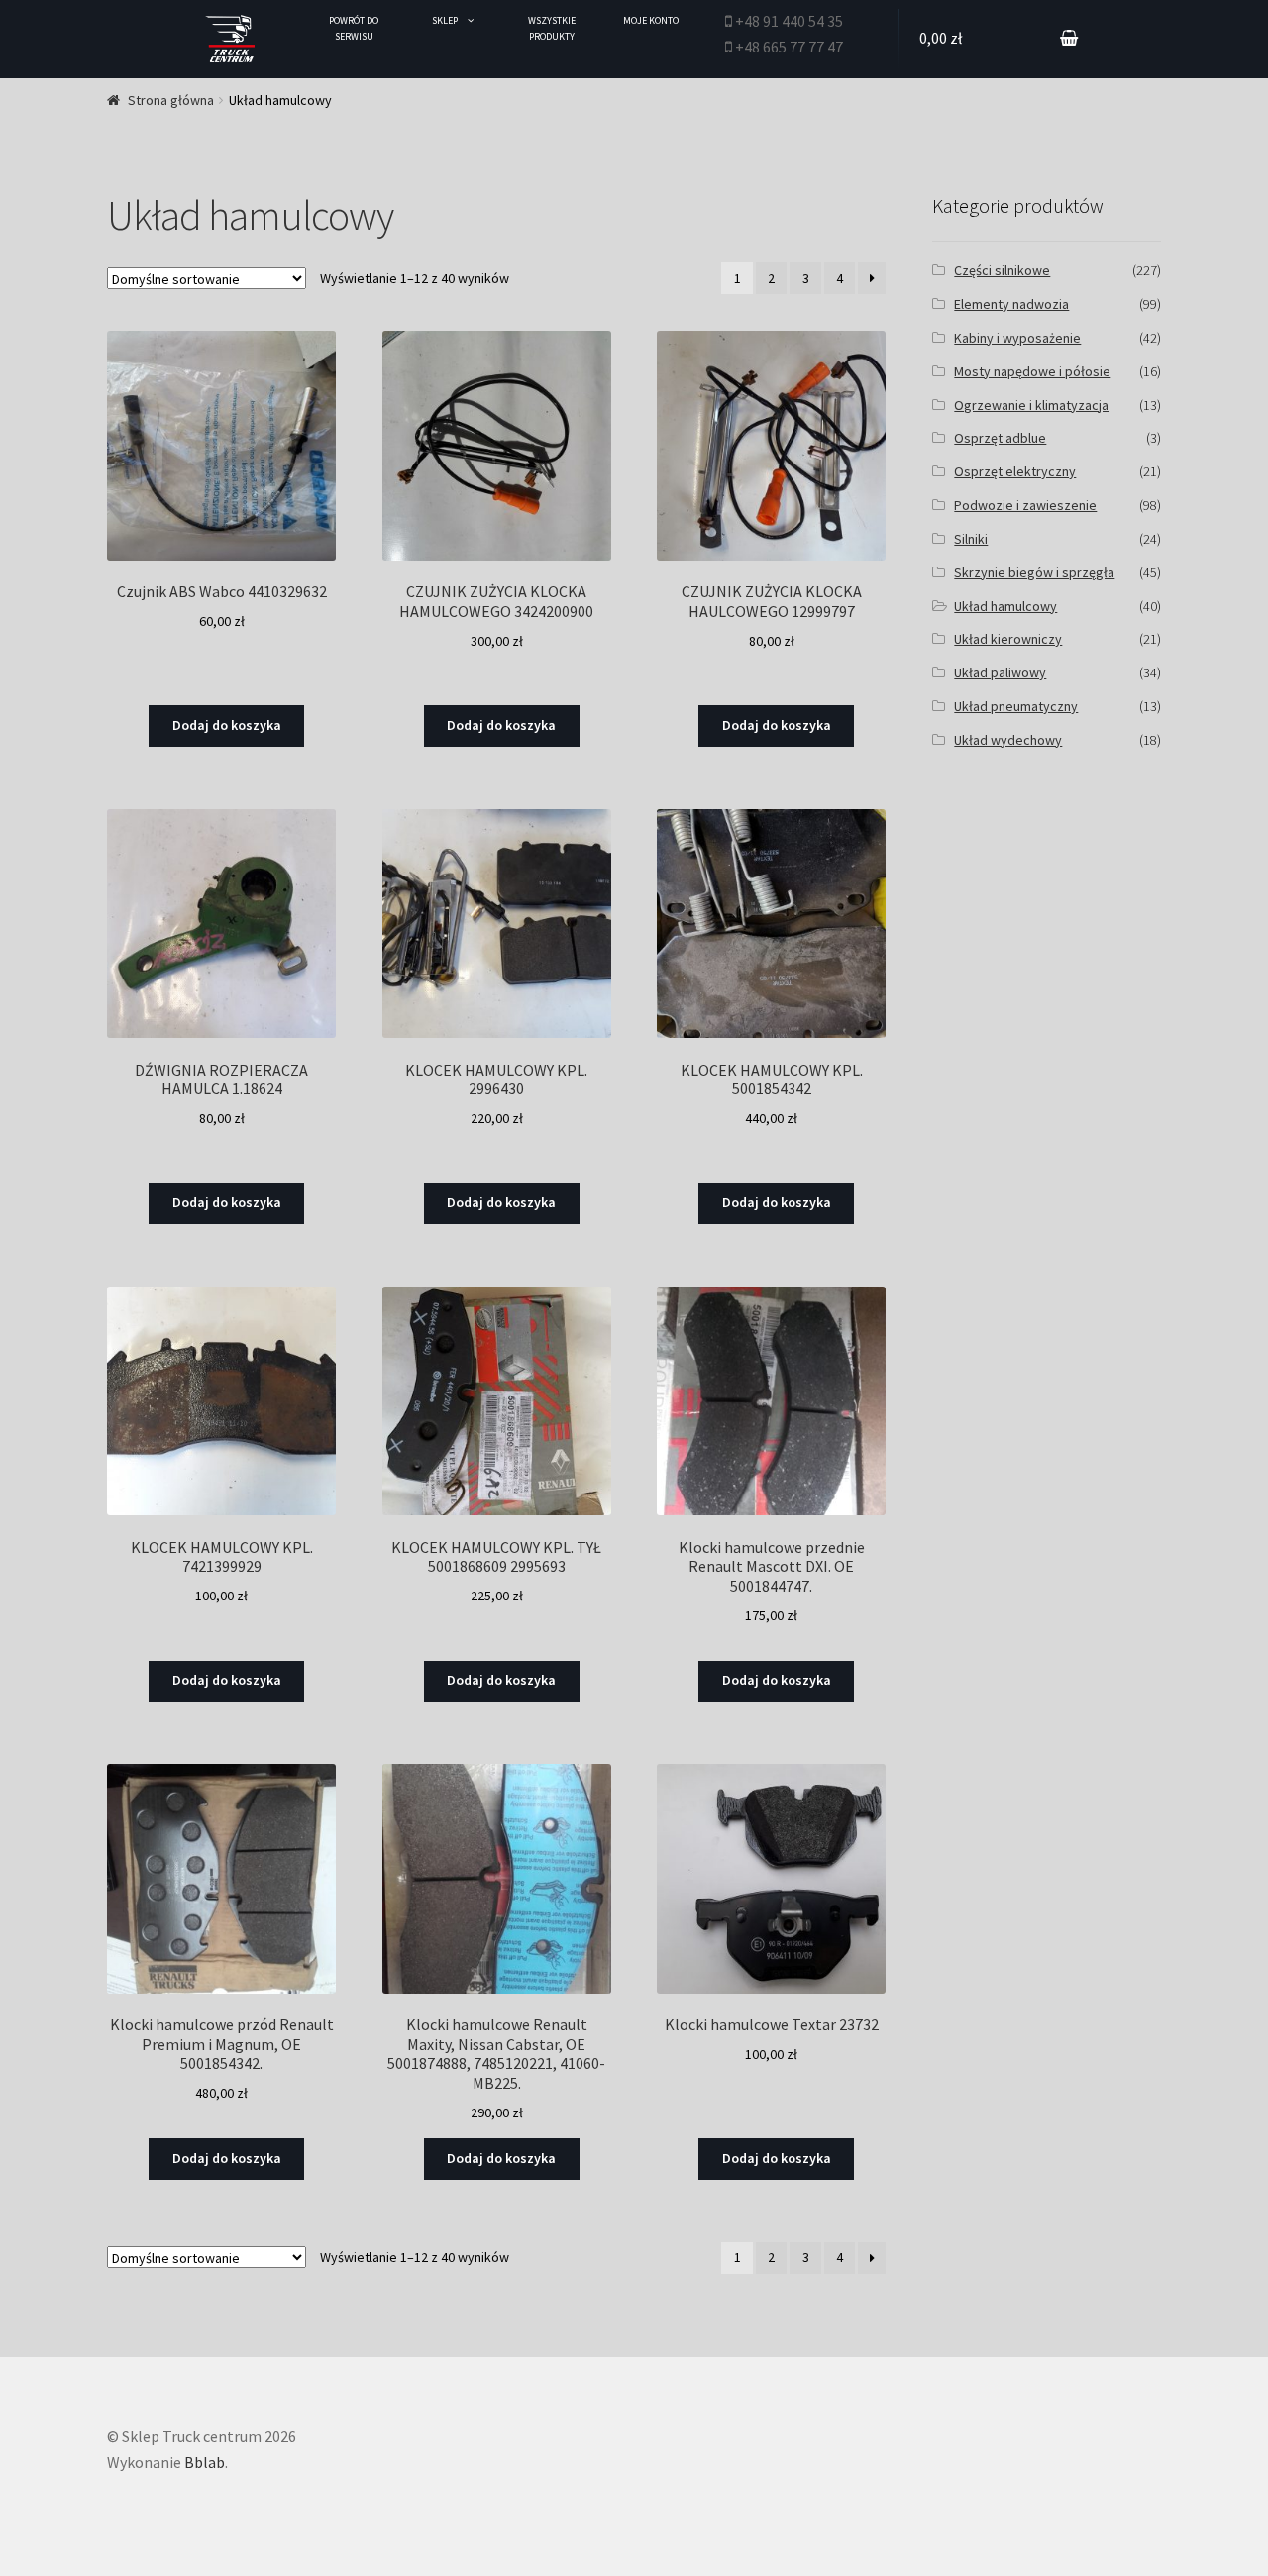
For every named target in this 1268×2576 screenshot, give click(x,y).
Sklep (445, 20)
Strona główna (171, 100)
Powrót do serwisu (354, 28)
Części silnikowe (1002, 270)
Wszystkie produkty (552, 28)
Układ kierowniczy (1008, 639)
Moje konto (651, 20)
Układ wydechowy (1008, 740)
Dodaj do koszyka (227, 725)
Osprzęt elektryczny (1015, 471)
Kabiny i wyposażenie (1017, 338)
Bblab (205, 2462)
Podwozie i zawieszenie (1025, 505)
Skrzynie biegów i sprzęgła (1034, 572)
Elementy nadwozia (1011, 304)
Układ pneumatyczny (1016, 706)
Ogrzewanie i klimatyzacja (1031, 405)
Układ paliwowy (1000, 672)
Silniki (971, 539)
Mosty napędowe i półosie (1032, 371)
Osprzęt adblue (1000, 438)
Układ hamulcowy (1005, 606)
